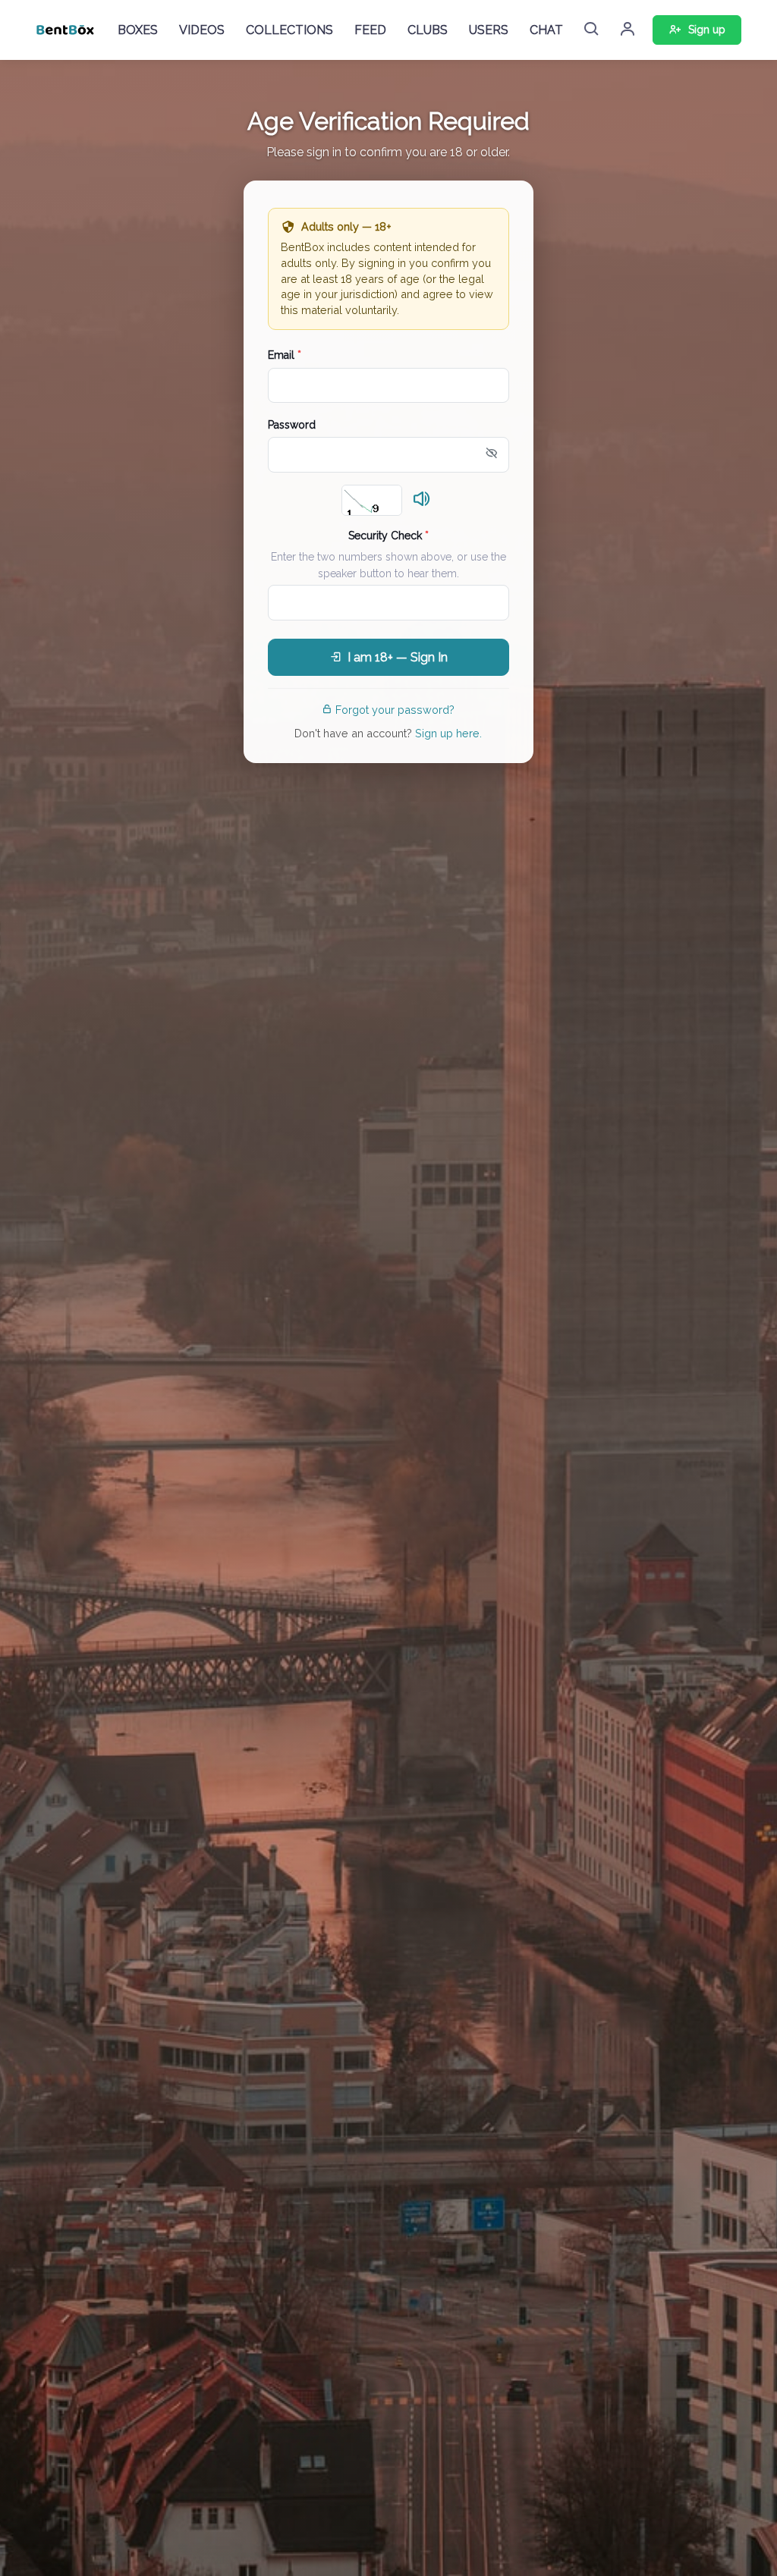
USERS (489, 30)
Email (285, 355)
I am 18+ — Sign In (398, 657)
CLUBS (428, 30)
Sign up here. (448, 733)
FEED (370, 30)
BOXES (138, 30)
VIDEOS (202, 30)
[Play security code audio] (422, 500)
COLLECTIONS (289, 30)
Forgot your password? (395, 710)
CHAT (546, 30)
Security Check (388, 536)
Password (292, 425)
